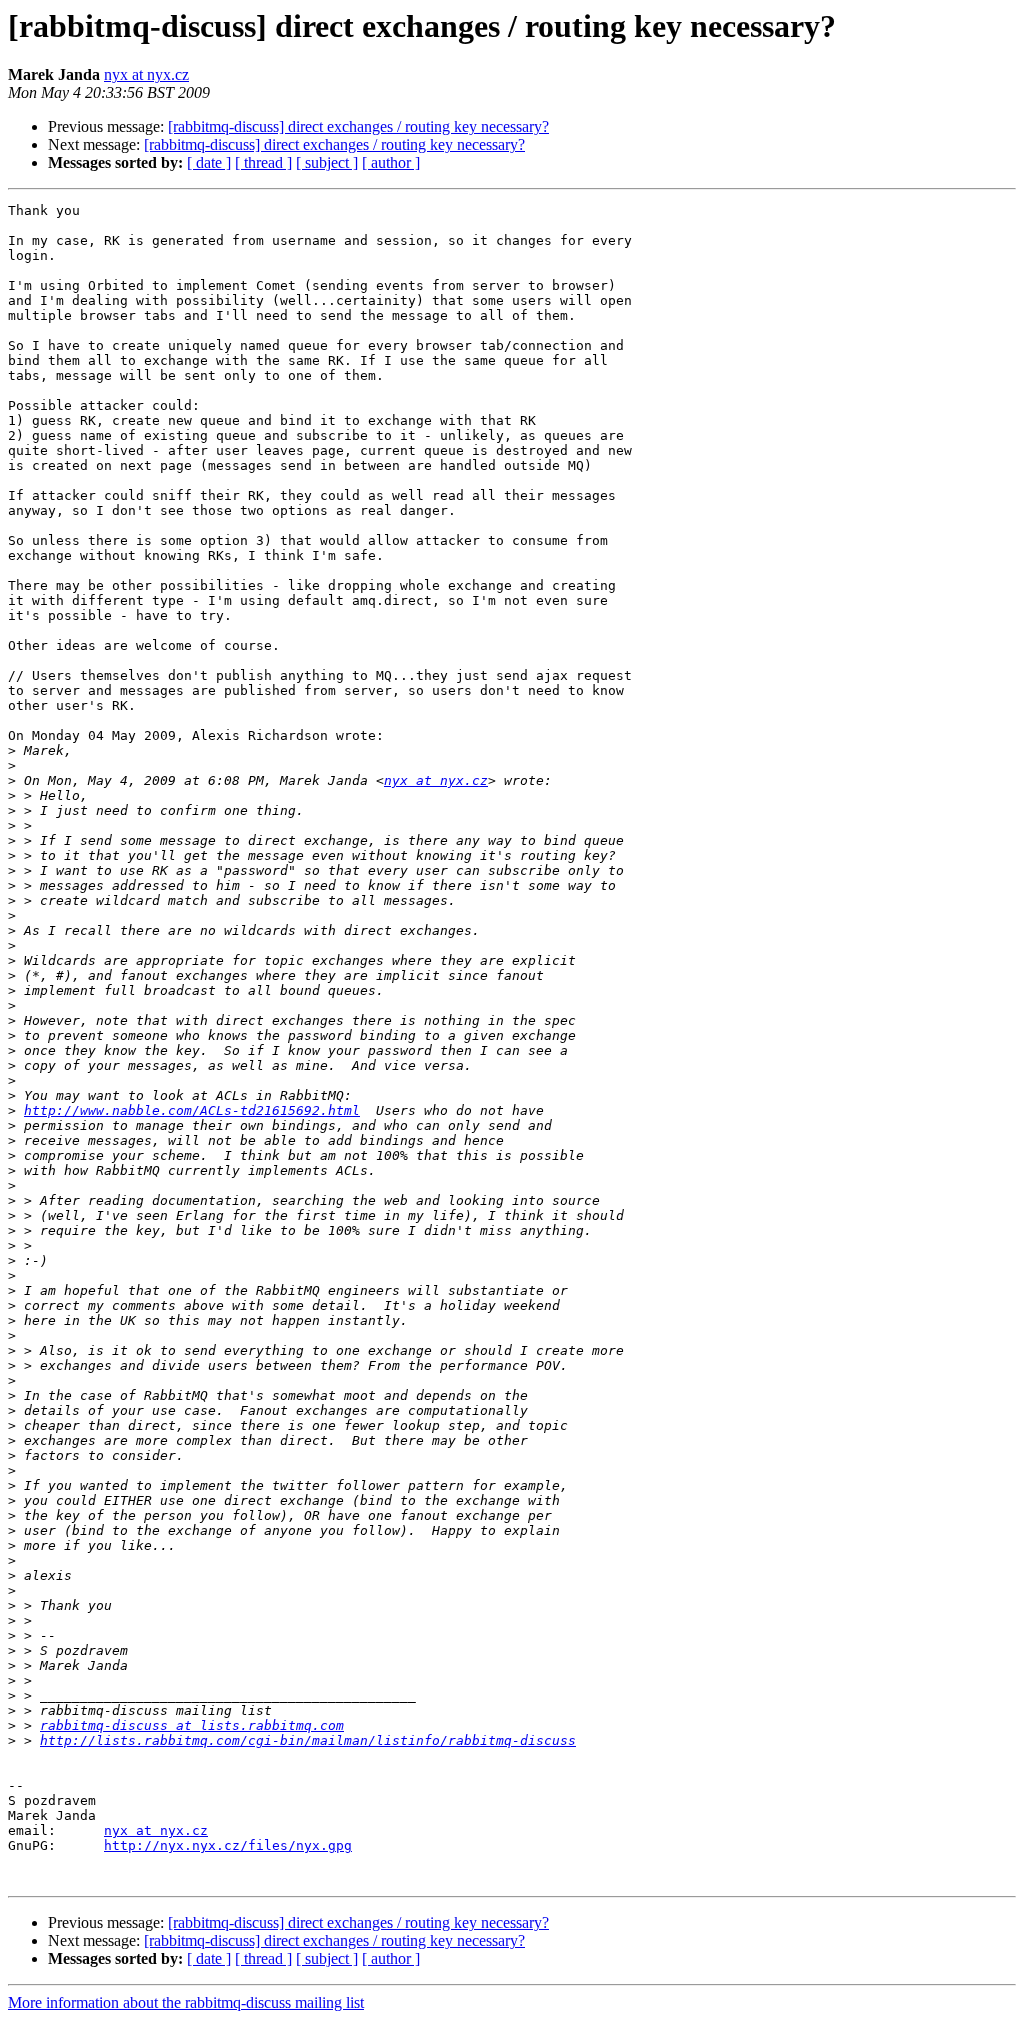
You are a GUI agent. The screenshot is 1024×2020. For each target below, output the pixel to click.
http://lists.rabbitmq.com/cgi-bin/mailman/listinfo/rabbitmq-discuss (308, 1740)
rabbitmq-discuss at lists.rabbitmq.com (192, 1725)
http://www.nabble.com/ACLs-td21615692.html (192, 1110)
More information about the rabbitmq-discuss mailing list (186, 2002)
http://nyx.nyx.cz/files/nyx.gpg (228, 1845)
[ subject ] (327, 162)
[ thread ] (263, 162)
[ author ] (391, 162)
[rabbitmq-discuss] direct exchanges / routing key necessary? (358, 126)
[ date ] (209, 162)
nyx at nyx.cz (146, 74)
